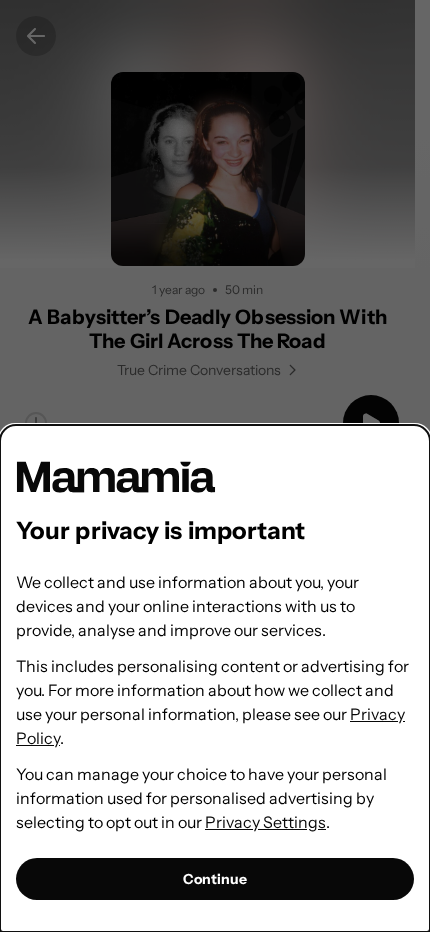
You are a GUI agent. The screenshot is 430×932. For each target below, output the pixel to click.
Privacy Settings (265, 822)
